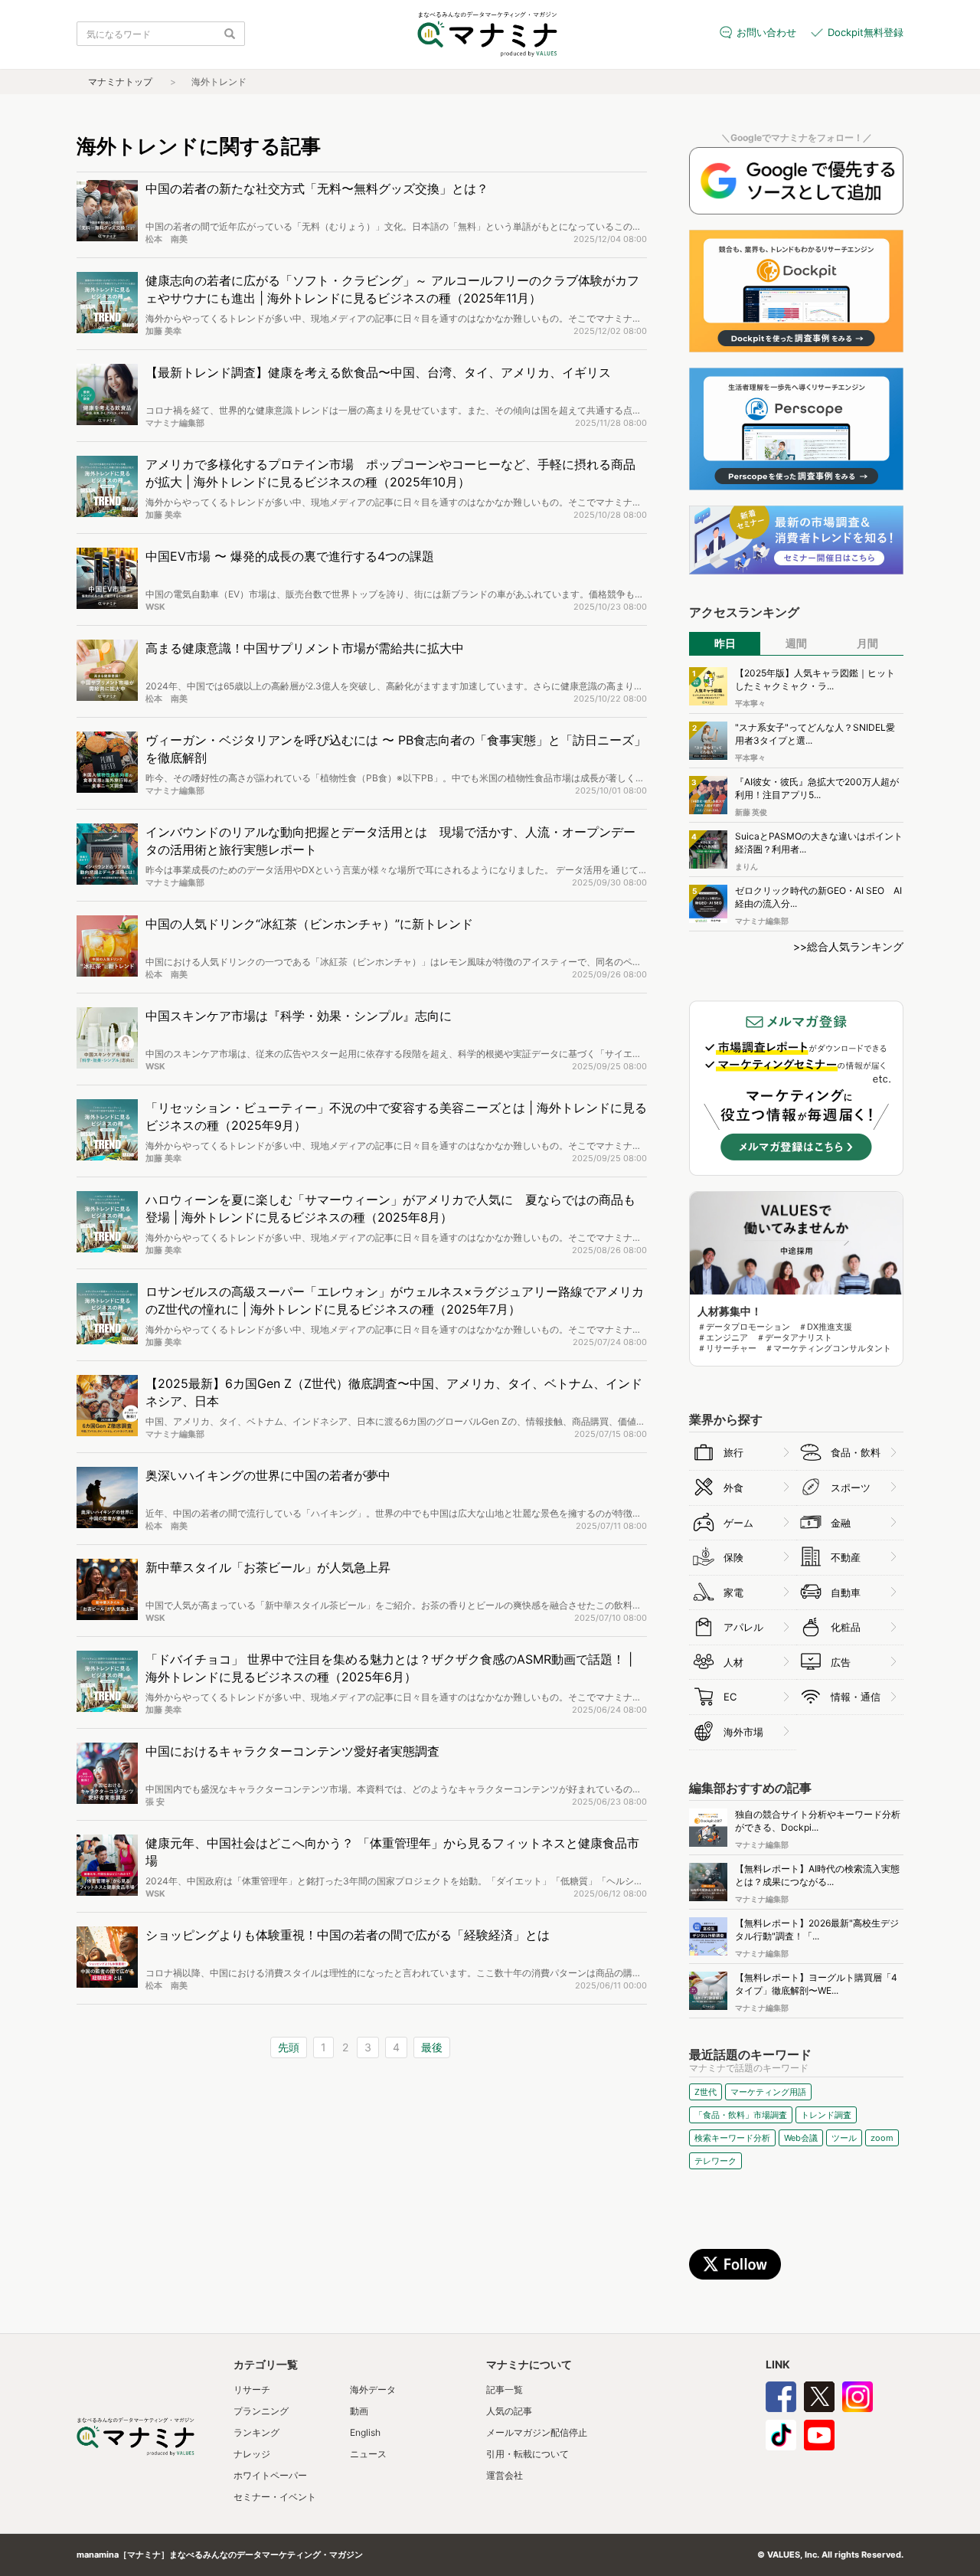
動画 (359, 2411)
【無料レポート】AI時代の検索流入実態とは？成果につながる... (817, 1875)
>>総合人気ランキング (848, 946)
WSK (155, 607)
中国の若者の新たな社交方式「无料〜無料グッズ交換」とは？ (317, 188)
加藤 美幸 (163, 331)
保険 (733, 1557)
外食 (733, 1488)
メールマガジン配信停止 (537, 2432)
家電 (733, 1592)
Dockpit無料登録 (866, 32)
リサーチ (252, 2389)
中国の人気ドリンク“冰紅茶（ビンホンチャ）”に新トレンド (309, 924)
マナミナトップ (120, 82)
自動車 (846, 1592)
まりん (746, 866)
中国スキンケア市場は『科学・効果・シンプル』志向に (299, 1016)
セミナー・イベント (275, 2497)
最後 (432, 2047)
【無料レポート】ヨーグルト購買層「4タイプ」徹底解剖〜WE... (816, 1984)
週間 (796, 643)
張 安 (155, 1802)
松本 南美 (167, 239)
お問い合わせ (766, 32)
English (365, 2432)
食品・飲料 (856, 1452)
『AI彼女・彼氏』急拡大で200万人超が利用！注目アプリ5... (817, 788)
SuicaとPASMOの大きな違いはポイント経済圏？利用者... (819, 843)
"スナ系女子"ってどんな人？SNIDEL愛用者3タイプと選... (815, 734)
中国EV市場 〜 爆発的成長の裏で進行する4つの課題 (290, 556)
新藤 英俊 (751, 812)
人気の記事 (509, 2411)
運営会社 (505, 2475)
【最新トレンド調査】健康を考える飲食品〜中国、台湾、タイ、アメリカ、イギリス (378, 372)
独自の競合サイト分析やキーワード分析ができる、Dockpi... (818, 1821)
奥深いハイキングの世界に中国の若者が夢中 (268, 1475)
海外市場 (743, 1732)
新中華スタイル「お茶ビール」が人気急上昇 (268, 1567)
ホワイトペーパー (270, 2475)
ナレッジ (252, 2454)
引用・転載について (528, 2454)
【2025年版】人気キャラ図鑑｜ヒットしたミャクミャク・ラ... (815, 679)
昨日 (725, 643)
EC (730, 1697)
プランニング (261, 2411)
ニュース (368, 2454)
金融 (841, 1523)
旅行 (733, 1452)
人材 (733, 1662)
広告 (841, 1662)
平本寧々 (750, 703)
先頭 (289, 2047)
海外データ (373, 2389)
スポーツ (851, 1488)
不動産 (846, 1557)
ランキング (256, 2432)
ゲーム (738, 1523)
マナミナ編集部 (175, 423)
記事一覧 (505, 2389)
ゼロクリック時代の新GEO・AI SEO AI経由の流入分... (818, 897)
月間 (867, 643)
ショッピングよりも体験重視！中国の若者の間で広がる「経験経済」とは (348, 1935)
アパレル (743, 1627)
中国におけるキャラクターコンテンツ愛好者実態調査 (292, 1751)
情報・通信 (856, 1697)
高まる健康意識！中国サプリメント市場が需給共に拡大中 (305, 648)
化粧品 (846, 1627)
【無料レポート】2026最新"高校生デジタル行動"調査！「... (817, 1930)
